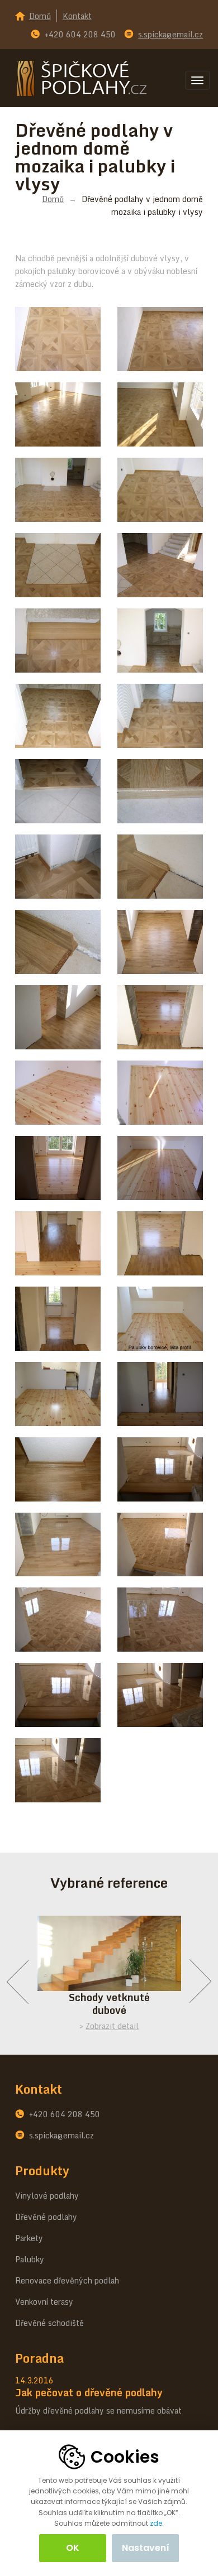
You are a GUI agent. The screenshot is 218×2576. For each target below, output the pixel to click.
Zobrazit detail (112, 2026)
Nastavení (146, 2548)
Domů (40, 16)
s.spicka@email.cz (170, 34)
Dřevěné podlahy (46, 2217)
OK (73, 2548)
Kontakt (77, 16)
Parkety (29, 2238)
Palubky (30, 2259)
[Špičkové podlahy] (82, 77)
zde (156, 2523)
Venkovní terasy (44, 2302)
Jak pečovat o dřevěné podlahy (89, 2392)
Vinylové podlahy (47, 2196)
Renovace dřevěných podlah (67, 2280)
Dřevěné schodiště (49, 2323)
